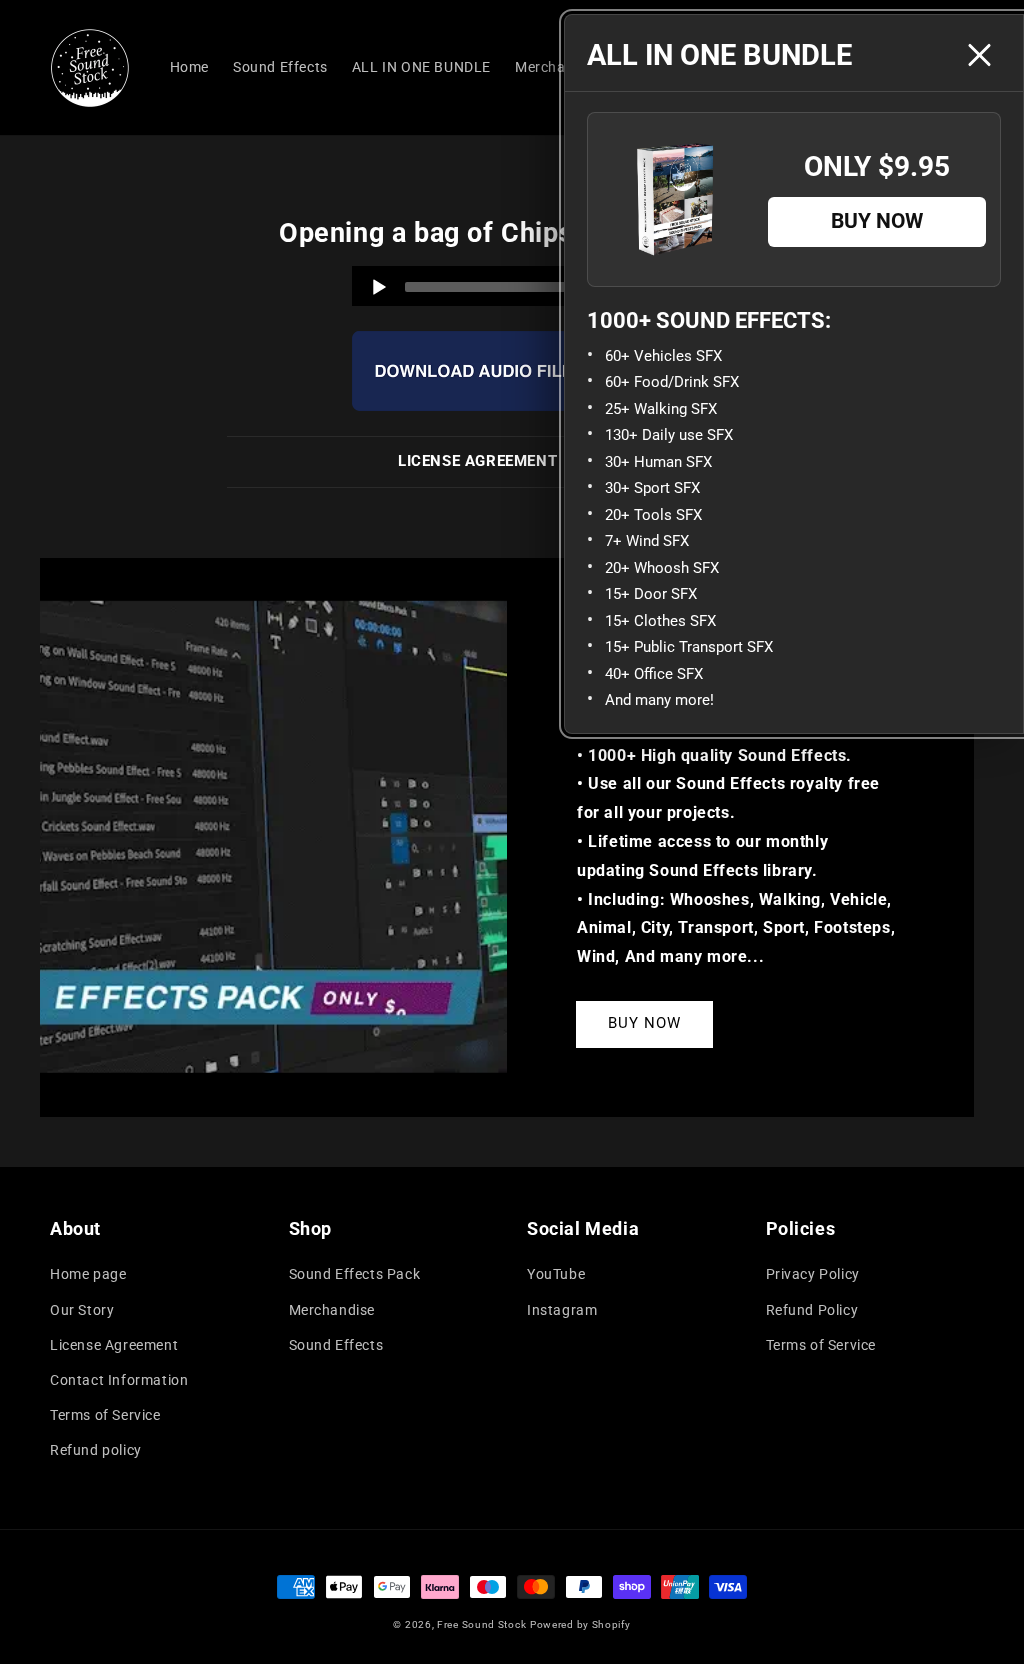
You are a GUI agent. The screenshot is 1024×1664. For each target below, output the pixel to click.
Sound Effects (336, 1345)
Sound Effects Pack (355, 1274)
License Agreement (114, 1345)
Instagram (562, 1310)
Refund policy (96, 1450)
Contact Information (119, 1380)
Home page (88, 1274)
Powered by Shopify (580, 1624)
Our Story (82, 1310)
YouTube (556, 1274)
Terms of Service (105, 1415)
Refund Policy (812, 1310)
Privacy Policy (813, 1274)
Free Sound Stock (481, 1624)
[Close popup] (979, 55)
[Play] (379, 287)
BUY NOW (644, 1023)
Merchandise (332, 1310)
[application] (512, 286)
